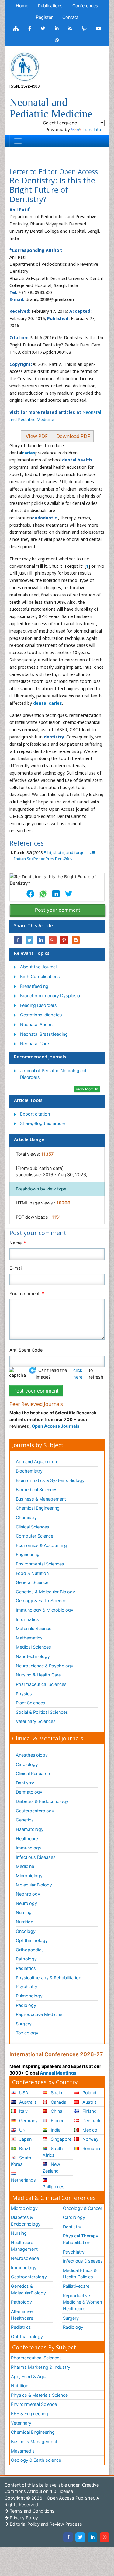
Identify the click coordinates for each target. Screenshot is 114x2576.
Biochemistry (29, 1471)
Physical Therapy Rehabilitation (81, 2239)
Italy (23, 2111)
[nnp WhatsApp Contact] (57, 40)
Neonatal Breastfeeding (44, 1034)
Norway (90, 2139)
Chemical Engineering (38, 1508)
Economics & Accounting (41, 1545)
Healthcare (27, 1839)
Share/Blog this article (42, 1123)
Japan (25, 2139)
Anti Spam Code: (27, 1350)
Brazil (24, 2148)
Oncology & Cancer (83, 2208)
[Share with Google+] (53, 940)
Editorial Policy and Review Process (45, 2524)
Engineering (28, 1554)
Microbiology (29, 1876)
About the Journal (38, 967)
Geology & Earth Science (41, 1600)
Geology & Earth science (36, 2460)
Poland (89, 2093)
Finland (89, 2111)
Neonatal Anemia (37, 1024)
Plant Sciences (31, 1703)
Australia (27, 2102)
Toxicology (27, 2033)
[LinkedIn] (92, 2537)
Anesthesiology (32, 1755)
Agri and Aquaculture (37, 1462)
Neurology (26, 1903)
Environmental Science (34, 2404)
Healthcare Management (24, 2246)
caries (29, 453)
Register (44, 17)
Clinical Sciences (33, 1527)
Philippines (54, 2187)
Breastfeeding (34, 986)
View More (85, 1089)
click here (78, 1374)
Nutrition (24, 1922)
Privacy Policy (23, 2518)
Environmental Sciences (40, 1564)
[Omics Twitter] (43, 29)
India (55, 2130)
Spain (56, 2093)
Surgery (24, 2024)
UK (22, 2130)
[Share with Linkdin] (41, 940)
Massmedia (23, 2451)
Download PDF (72, 436)
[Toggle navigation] (18, 141)
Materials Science (34, 1628)
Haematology (30, 1829)
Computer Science (35, 1536)
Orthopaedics (30, 1950)
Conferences (85, 6)
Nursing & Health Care (38, 1675)
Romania (91, 2148)
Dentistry (25, 1783)
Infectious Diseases (36, 1857)
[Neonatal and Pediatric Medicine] (25, 66)
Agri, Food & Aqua (29, 2377)
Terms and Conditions (31, 2511)
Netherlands (23, 2180)
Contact (70, 17)
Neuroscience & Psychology (45, 1666)
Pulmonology (29, 1996)
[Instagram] (105, 2537)
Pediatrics (26, 1968)
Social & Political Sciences (42, 1712)
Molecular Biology (34, 1885)
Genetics (25, 1820)
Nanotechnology (33, 1656)
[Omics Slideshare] (84, 29)
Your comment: (27, 1293)
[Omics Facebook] (30, 29)
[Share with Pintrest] (64, 940)
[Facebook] (68, 2537)
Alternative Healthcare (22, 2315)
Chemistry (26, 1517)
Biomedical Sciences (37, 1489)
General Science (32, 1582)
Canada (58, 2102)
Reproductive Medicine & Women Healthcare (82, 2302)
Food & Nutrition (32, 1573)
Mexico (89, 2130)
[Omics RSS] (70, 29)
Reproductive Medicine (39, 2014)
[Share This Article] (30, 894)
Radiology (26, 2005)
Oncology (26, 1931)
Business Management (34, 2441)
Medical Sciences (33, 1647)
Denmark (91, 2120)
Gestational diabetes (41, 1015)
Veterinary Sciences (36, 1721)
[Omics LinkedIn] (57, 29)
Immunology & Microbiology (45, 1610)
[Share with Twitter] (29, 940)
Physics (24, 1694)
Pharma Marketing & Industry (41, 2367)
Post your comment (58, 910)
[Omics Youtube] (98, 29)
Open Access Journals (55, 1426)
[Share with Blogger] (76, 940)
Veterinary (21, 2423)
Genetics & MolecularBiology (28, 2289)
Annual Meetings (58, 2073)
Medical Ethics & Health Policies (80, 2274)
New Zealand (51, 2167)
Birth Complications (40, 976)
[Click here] (16, 29)
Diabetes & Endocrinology (42, 1801)
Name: (18, 1243)
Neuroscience (25, 2258)
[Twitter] (80, 2537)
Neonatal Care (35, 1043)
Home (22, 6)
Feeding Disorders (38, 1005)
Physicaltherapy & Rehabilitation (48, 1978)
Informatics (27, 1619)
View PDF (36, 436)
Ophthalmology (32, 1940)
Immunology (29, 1848)
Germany (28, 2120)
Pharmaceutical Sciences (41, 1684)
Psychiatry (27, 1986)
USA (23, 2093)
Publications (50, 6)
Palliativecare (76, 2286)
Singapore (60, 2139)
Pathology (26, 1959)
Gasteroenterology (35, 1811)
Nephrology (28, 1894)
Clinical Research (33, 1773)
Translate (92, 129)
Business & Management (41, 1499)
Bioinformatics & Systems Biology (50, 1480)
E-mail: (17, 1268)
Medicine (25, 1866)
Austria (89, 2102)
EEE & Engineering (29, 2414)
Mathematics (29, 1638)
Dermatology (29, 1792)
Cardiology (27, 1764)
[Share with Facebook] (18, 940)
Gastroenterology (29, 2277)
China (56, 2111)
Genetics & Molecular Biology (45, 1592)
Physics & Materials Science (39, 2395)
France (57, 2120)
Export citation (35, 1114)
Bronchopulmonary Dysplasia (50, 996)
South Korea (21, 2161)
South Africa (53, 2152)
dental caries (48, 703)
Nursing (24, 1912)
